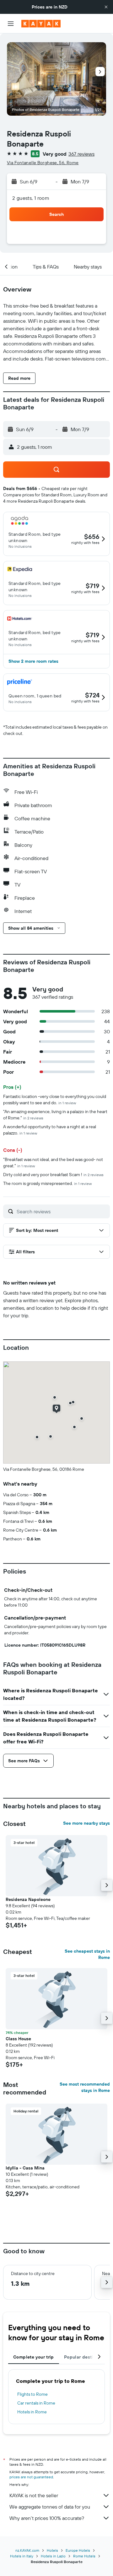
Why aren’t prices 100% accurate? (47, 2518)
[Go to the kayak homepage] (41, 24)
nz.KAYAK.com (27, 2550)
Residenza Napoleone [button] (28, 1899)
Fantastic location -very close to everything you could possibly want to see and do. (55, 1100)
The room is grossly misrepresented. (47, 1183)
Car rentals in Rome (36, 2403)
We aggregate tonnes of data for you (50, 2507)
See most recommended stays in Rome (85, 2087)
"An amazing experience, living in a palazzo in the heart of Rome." (55, 1115)
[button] (106, 7)
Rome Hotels (84, 2556)
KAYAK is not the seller (34, 2495)
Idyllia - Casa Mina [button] (25, 2168)
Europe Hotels (78, 2550)
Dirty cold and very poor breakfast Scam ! (53, 1175)
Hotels (52, 2550)
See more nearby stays (86, 1823)
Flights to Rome (32, 2394)
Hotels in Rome (32, 2412)
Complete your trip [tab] (34, 2357)
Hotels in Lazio (53, 2556)
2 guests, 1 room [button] (31, 198)
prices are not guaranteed (31, 2477)
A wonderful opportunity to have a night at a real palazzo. (50, 1130)
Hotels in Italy (22, 2556)
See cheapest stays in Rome (87, 1954)
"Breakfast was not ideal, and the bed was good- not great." (53, 1163)
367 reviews (81, 154)
